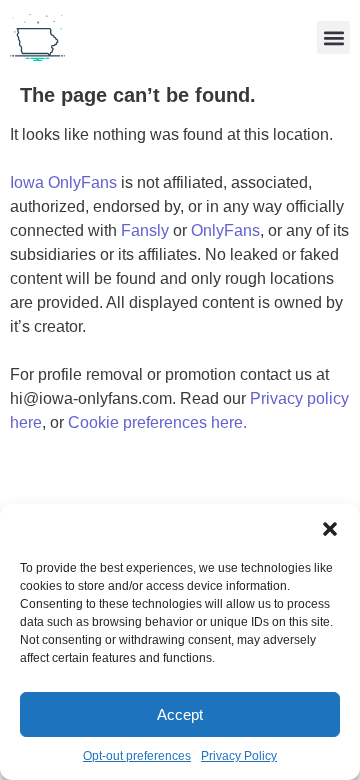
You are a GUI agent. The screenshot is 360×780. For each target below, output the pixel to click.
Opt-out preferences (137, 756)
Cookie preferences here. (159, 422)
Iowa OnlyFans (63, 182)
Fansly (145, 230)
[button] (330, 529)
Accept (180, 714)
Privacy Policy (239, 756)
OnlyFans (225, 230)
